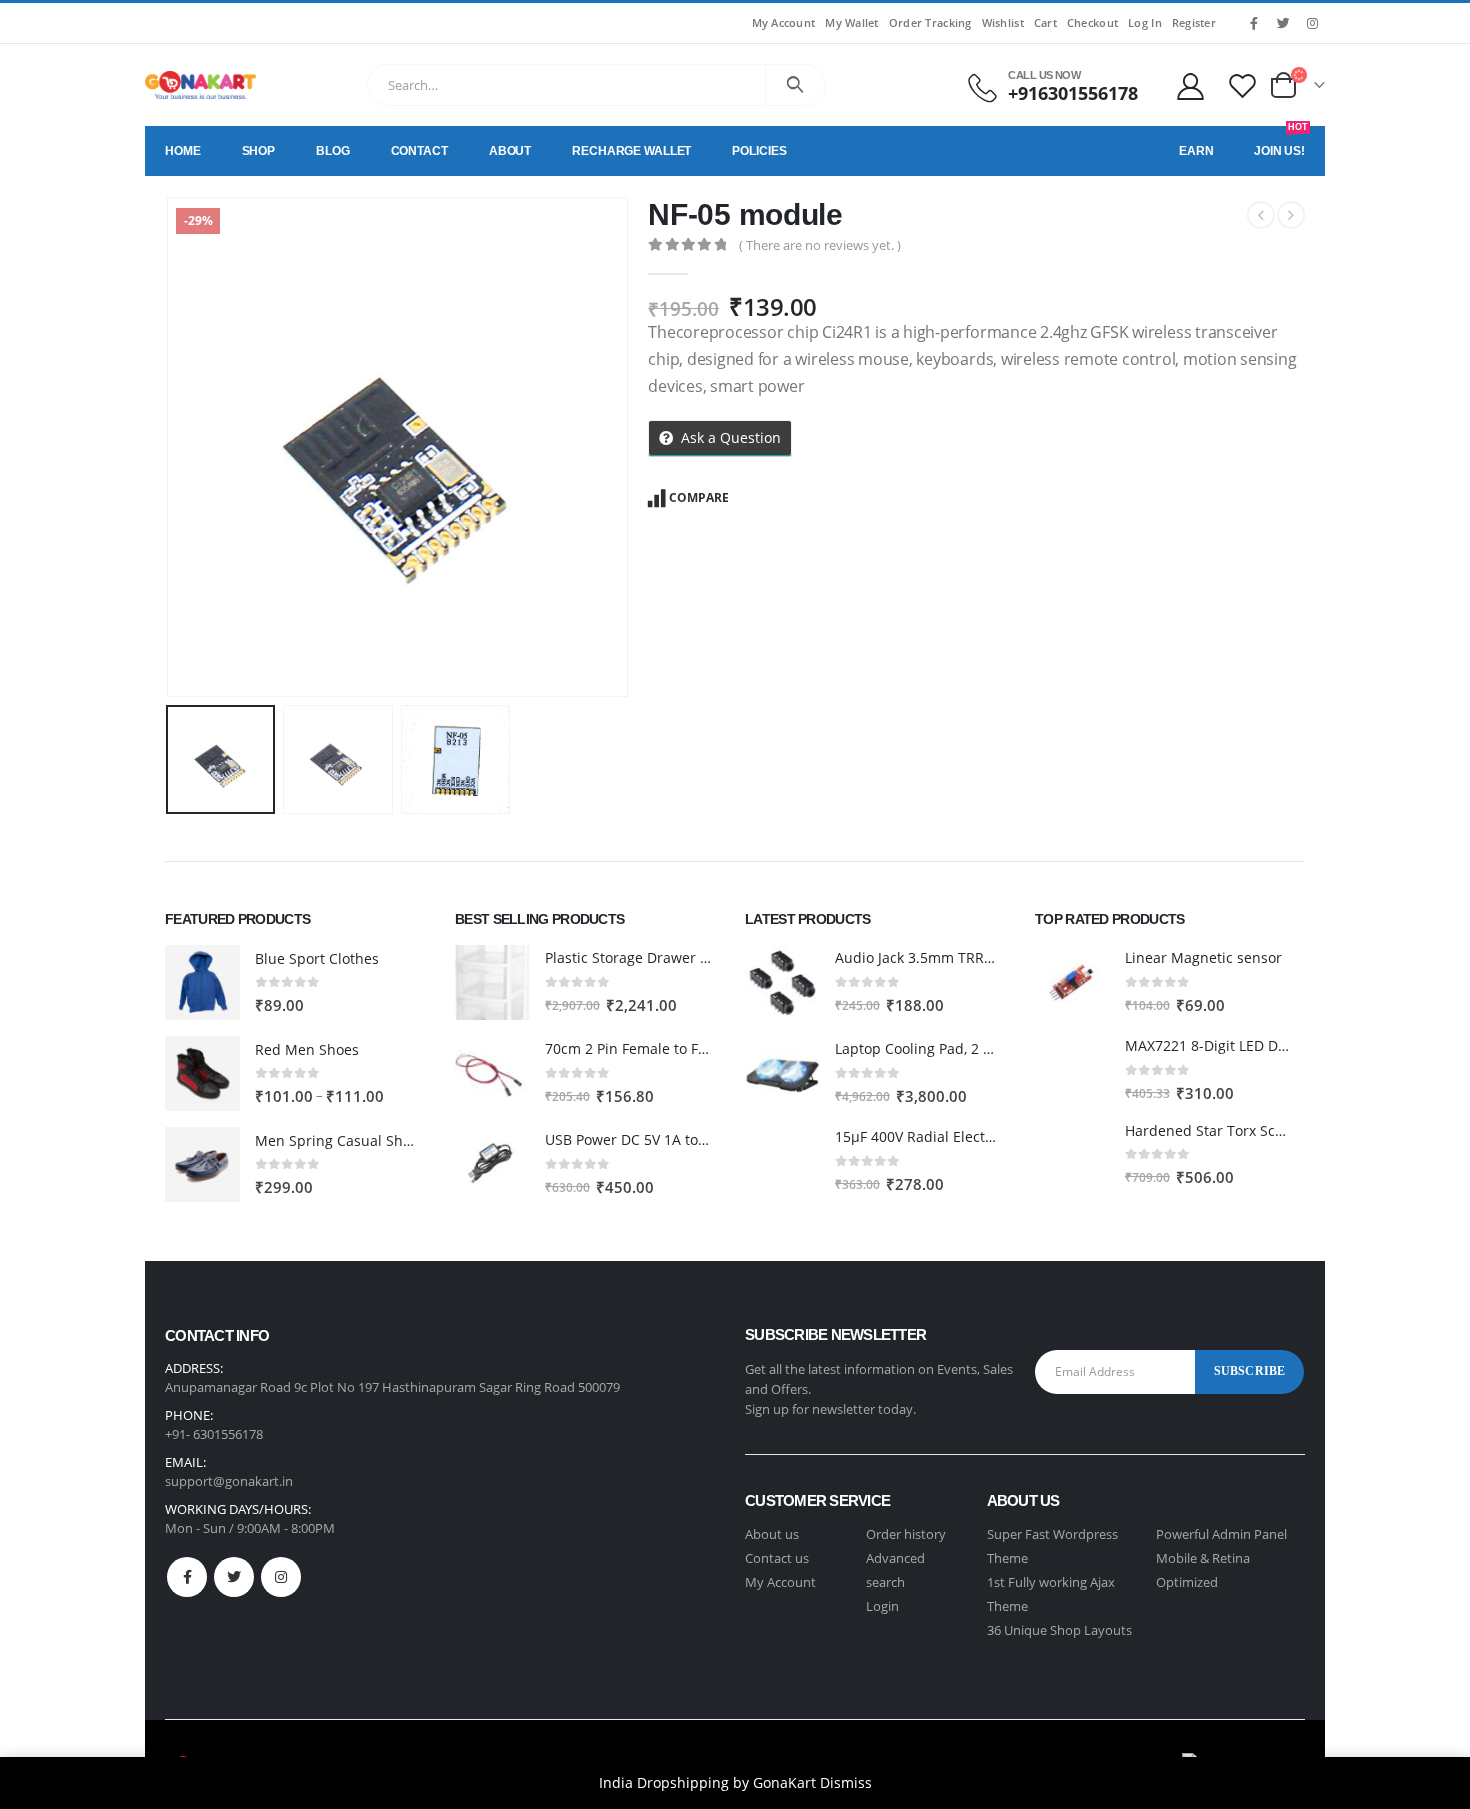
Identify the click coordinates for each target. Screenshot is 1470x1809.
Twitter (234, 1577)
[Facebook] (1254, 23)
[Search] (795, 85)
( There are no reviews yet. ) (820, 245)
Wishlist (1003, 22)
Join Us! (1281, 142)
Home (183, 151)
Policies (759, 151)
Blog (333, 151)
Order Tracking (930, 22)
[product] (202, 982)
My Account (784, 22)
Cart (1045, 22)
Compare (699, 497)
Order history (906, 1534)
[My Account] (1190, 85)
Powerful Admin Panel (1221, 1534)
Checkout (1092, 22)
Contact (419, 151)
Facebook (187, 1577)
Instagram (281, 1577)
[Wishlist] (1243, 85)
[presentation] (170, 447)
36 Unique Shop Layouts (1059, 1630)
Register (1194, 22)
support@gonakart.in (229, 1481)
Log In (1145, 22)
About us (772, 1534)
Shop (259, 151)
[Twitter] (1283, 23)
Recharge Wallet (631, 151)
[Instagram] (1312, 23)
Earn (1196, 151)
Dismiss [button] (846, 1782)
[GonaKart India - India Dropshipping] (200, 85)
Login (882, 1606)
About (510, 151)
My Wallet (851, 22)
